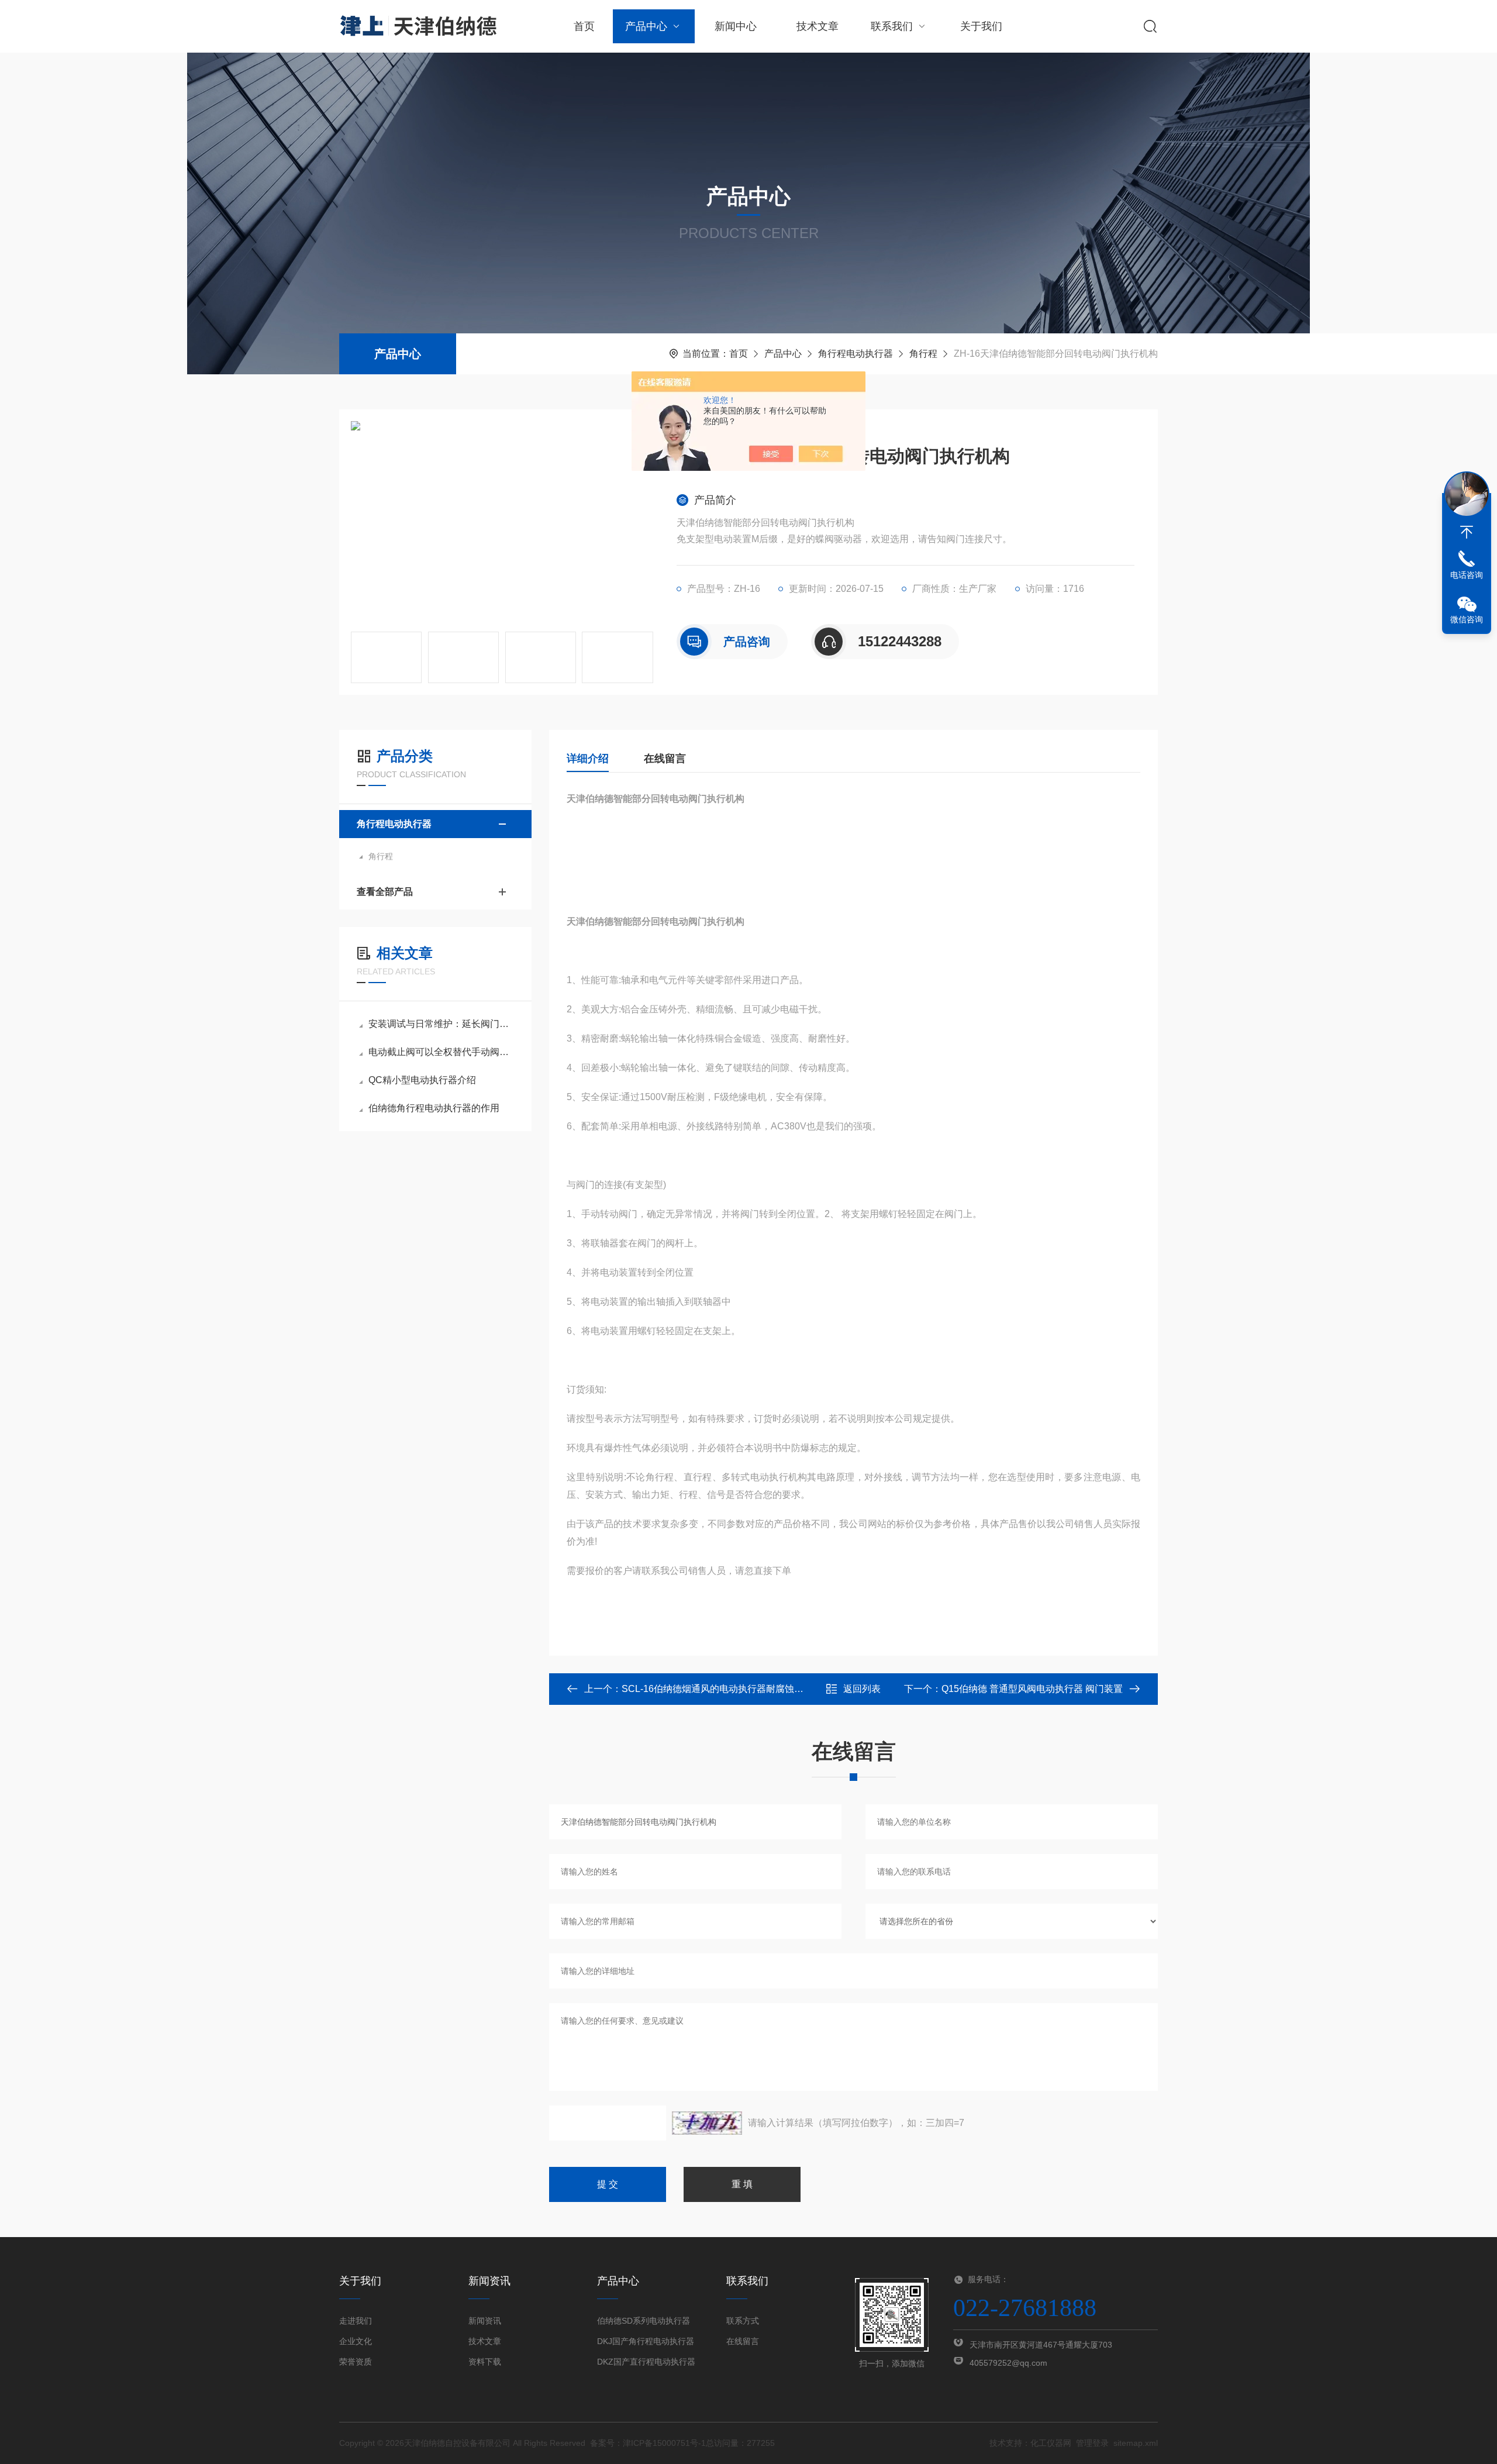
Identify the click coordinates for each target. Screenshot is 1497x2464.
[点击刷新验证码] (707, 2123)
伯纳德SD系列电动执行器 (644, 2321)
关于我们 (981, 26)
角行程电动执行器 (856, 354)
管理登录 (1092, 2443)
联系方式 (743, 2321)
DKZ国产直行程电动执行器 (646, 2362)
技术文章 (818, 26)
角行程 (923, 354)
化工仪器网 (1051, 2443)
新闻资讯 (485, 2321)
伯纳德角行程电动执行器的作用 (434, 1108)
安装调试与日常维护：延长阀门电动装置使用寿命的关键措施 (441, 1024)
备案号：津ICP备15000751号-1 (648, 2443)
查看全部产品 (385, 892)
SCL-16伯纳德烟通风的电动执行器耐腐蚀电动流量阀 (731, 1689)
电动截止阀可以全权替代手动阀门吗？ (441, 1052)
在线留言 (665, 759)
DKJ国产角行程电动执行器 (646, 2341)
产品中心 (646, 26)
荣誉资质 (356, 2362)
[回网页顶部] (1467, 532)
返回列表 (862, 1689)
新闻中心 (736, 26)
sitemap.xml (1136, 2443)
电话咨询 (1467, 575)
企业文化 (356, 2341)
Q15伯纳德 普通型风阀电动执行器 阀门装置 (1032, 1689)
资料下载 (485, 2362)
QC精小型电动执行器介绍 (422, 1080)
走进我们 (356, 2321)
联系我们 (892, 26)
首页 (584, 26)
